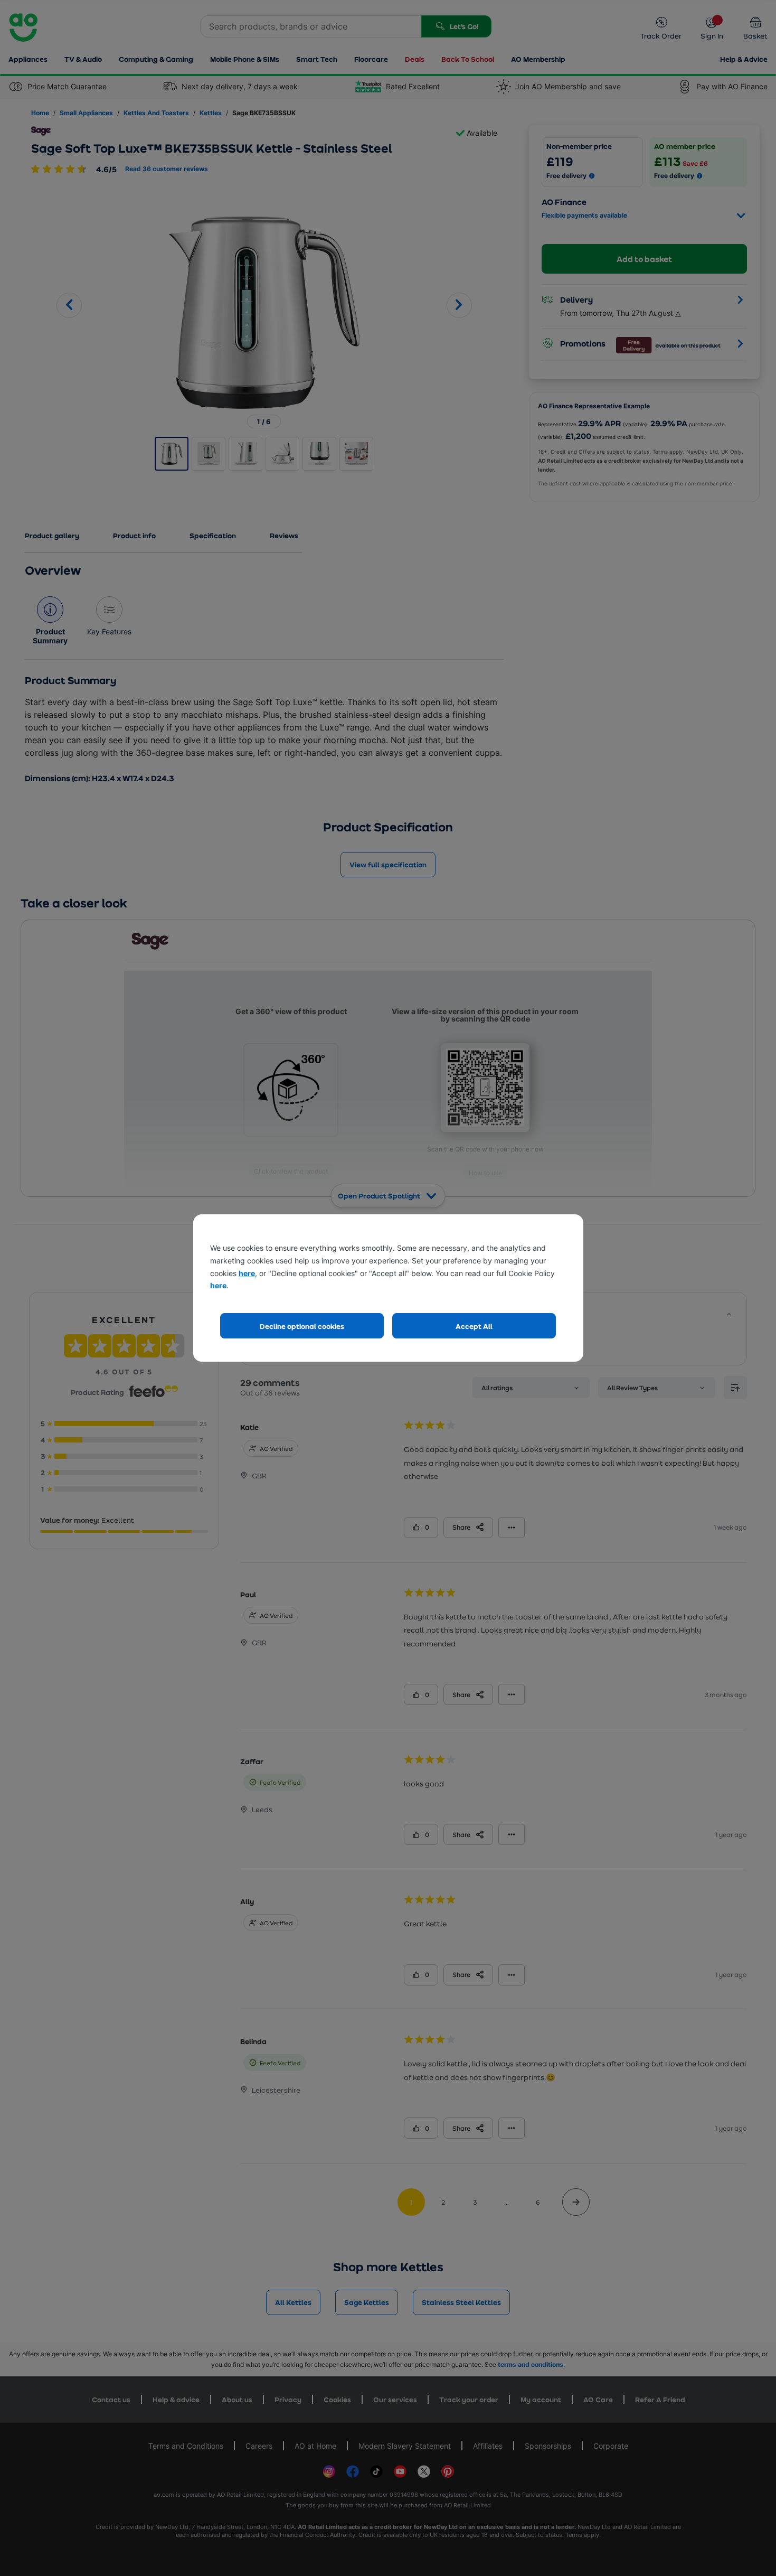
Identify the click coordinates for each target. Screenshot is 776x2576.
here (247, 1273)
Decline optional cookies (302, 1326)
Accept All (474, 1326)
